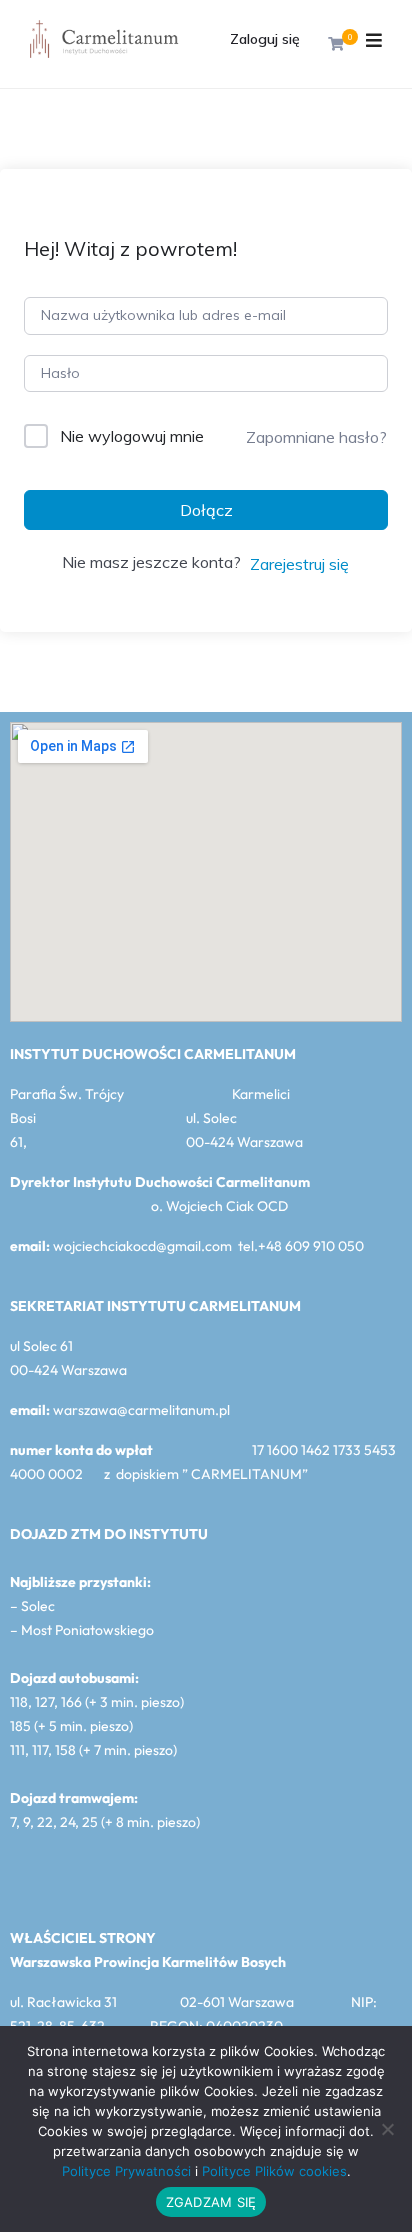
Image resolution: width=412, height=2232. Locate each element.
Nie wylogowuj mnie (132, 436)
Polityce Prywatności (126, 2171)
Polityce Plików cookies (274, 2171)
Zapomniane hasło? (316, 437)
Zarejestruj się (299, 564)
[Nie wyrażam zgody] (387, 2129)
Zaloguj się (265, 39)
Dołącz (206, 510)
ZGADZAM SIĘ (211, 2202)
